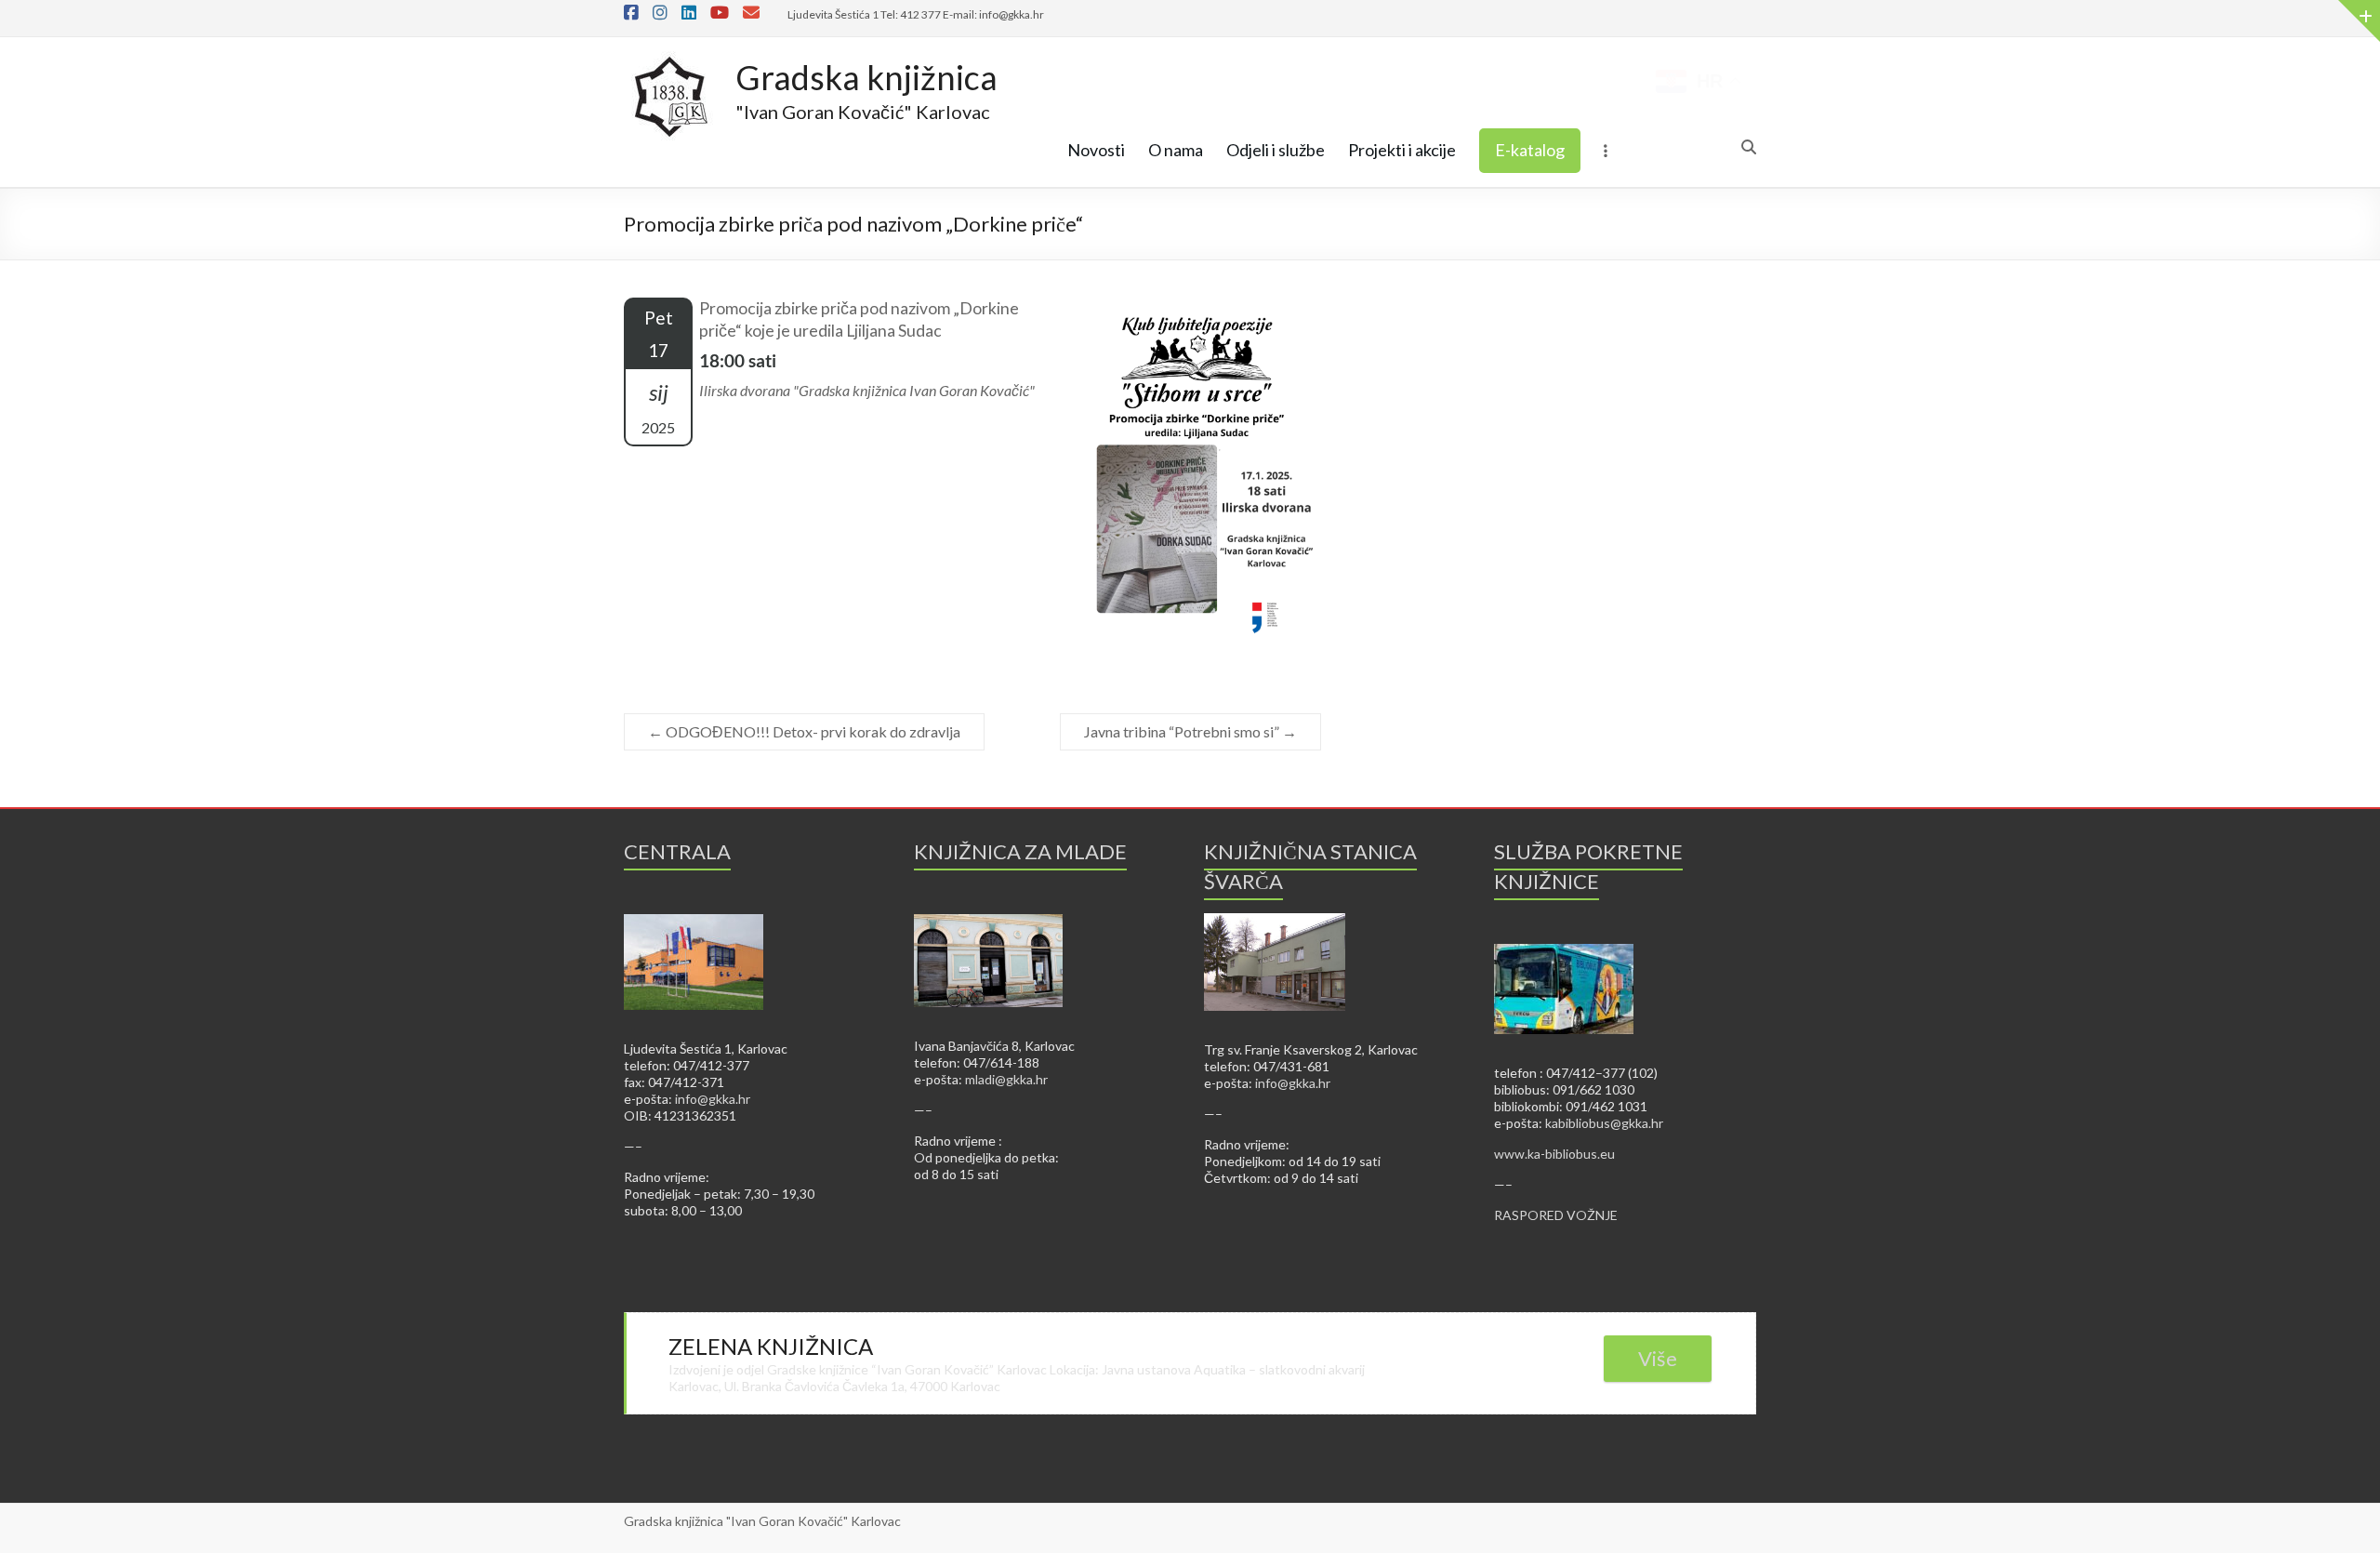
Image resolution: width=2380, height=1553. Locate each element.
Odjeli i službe (1276, 150)
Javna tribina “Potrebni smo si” (1190, 731)
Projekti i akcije (1402, 150)
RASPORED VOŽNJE (1556, 1215)
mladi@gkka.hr (1006, 1079)
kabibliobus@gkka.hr (1604, 1123)
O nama (1176, 150)
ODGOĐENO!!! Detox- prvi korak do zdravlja (804, 731)
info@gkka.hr (713, 1099)
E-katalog (1530, 150)
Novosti (1096, 150)
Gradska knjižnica (866, 77)
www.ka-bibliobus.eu (1554, 1154)
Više (1658, 1358)
